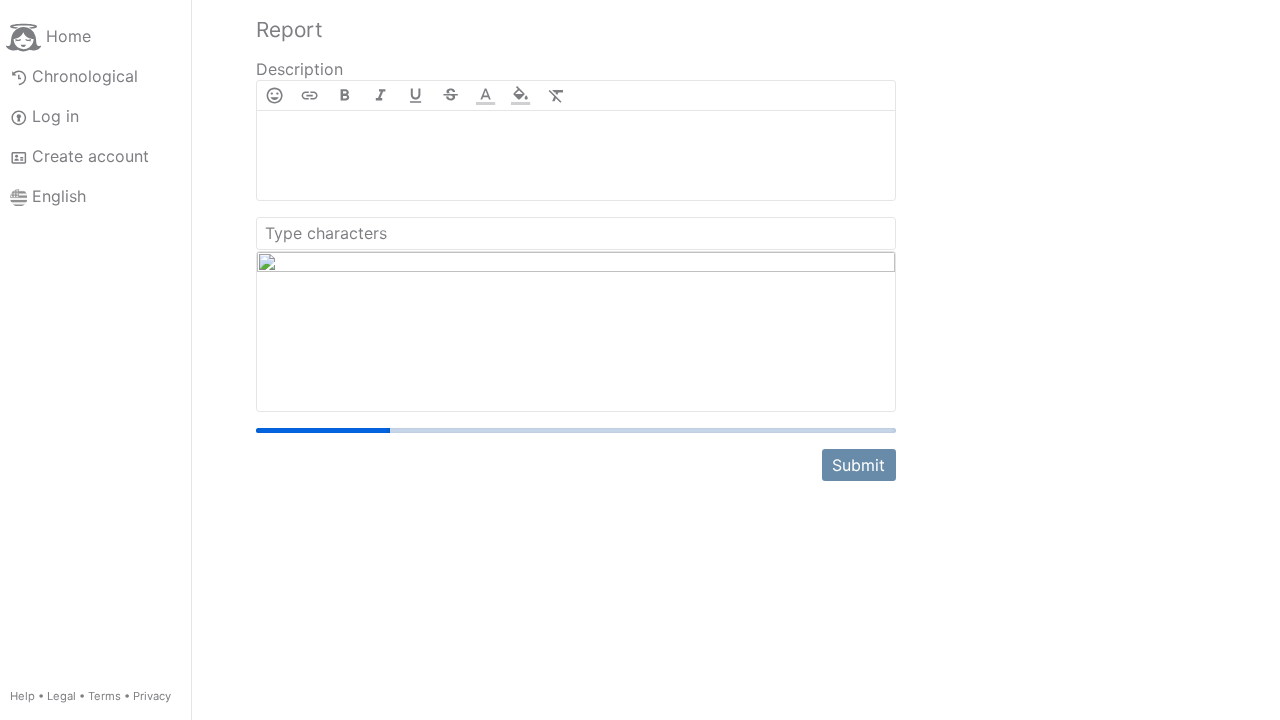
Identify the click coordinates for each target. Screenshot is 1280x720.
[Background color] (520, 95)
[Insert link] (309, 95)
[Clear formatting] (556, 95)
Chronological (85, 76)
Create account (90, 156)
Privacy (152, 696)
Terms (104, 696)
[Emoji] (274, 95)
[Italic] (380, 95)
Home (68, 36)
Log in (55, 116)
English (59, 196)
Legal (61, 696)
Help (22, 696)
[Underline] (415, 95)
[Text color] (485, 95)
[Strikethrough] (450, 95)
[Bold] (344, 95)
